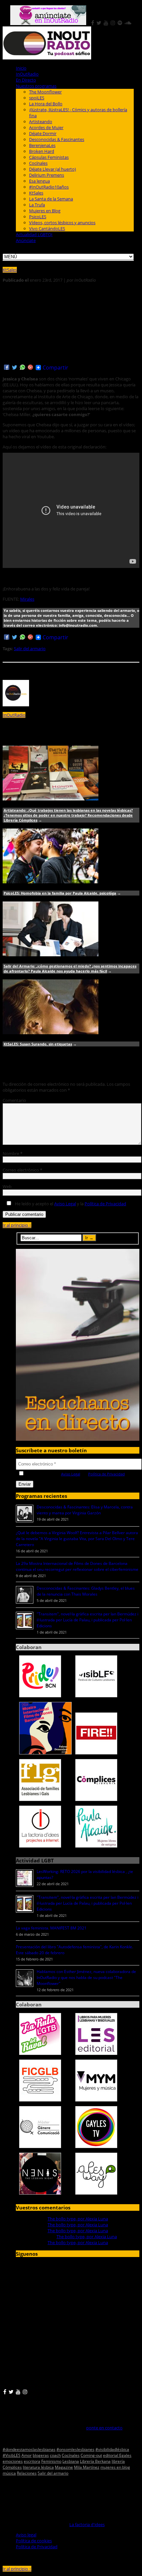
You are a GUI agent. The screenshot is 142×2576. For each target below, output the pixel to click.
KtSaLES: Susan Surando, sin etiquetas (38, 1044)
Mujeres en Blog (45, 211)
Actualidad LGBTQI (34, 234)
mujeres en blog (115, 2467)
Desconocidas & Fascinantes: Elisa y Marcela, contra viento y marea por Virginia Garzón (85, 1510)
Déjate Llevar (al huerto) (53, 169)
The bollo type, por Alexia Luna (78, 2219)
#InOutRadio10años (49, 187)
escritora (32, 2461)
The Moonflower (45, 92)
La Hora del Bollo (46, 104)
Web (7, 1186)
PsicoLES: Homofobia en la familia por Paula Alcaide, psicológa (60, 893)
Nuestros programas (36, 86)
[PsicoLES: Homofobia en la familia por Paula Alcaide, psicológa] (51, 882)
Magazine (64, 2467)
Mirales (27, 599)
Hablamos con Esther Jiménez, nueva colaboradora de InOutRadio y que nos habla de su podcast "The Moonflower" (86, 1977)
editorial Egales (117, 2455)
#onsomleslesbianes (75, 2449)
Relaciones (27, 2473)
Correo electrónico (22, 1170)
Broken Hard (42, 151)
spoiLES (37, 98)
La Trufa (37, 205)
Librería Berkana (95, 2461)
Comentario (14, 1100)
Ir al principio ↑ (17, 1225)
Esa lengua (39, 181)
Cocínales (38, 163)
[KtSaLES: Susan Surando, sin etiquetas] (51, 1033)
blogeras (41, 2455)
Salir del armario (30, 649)
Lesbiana (71, 2461)
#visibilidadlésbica (112, 2449)
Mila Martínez (87, 2467)
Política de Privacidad (105, 1204)
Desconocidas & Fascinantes (57, 139)
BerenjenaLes (42, 145)
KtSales (36, 193)
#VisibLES (12, 2455)
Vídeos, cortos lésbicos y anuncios (62, 223)
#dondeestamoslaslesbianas (29, 2449)
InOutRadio (27, 74)
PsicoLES (38, 217)
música (9, 2473)
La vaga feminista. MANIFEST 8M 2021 (51, 1928)
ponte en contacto (104, 2428)
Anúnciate (26, 240)
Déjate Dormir (43, 133)
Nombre (13, 1153)
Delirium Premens (47, 175)
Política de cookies (34, 2541)
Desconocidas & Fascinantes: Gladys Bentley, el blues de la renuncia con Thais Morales (86, 1591)
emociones (13, 2461)
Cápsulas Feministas (49, 157)
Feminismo (51, 2461)
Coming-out (91, 2455)
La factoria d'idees (87, 2524)
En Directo (26, 80)
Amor (27, 2455)
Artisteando (41, 122)
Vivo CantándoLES (47, 229)
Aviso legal (26, 2535)
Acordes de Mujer (46, 127)
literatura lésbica (38, 2467)
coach (55, 2455)
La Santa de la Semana (51, 199)
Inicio (21, 68)
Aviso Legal (65, 1204)
